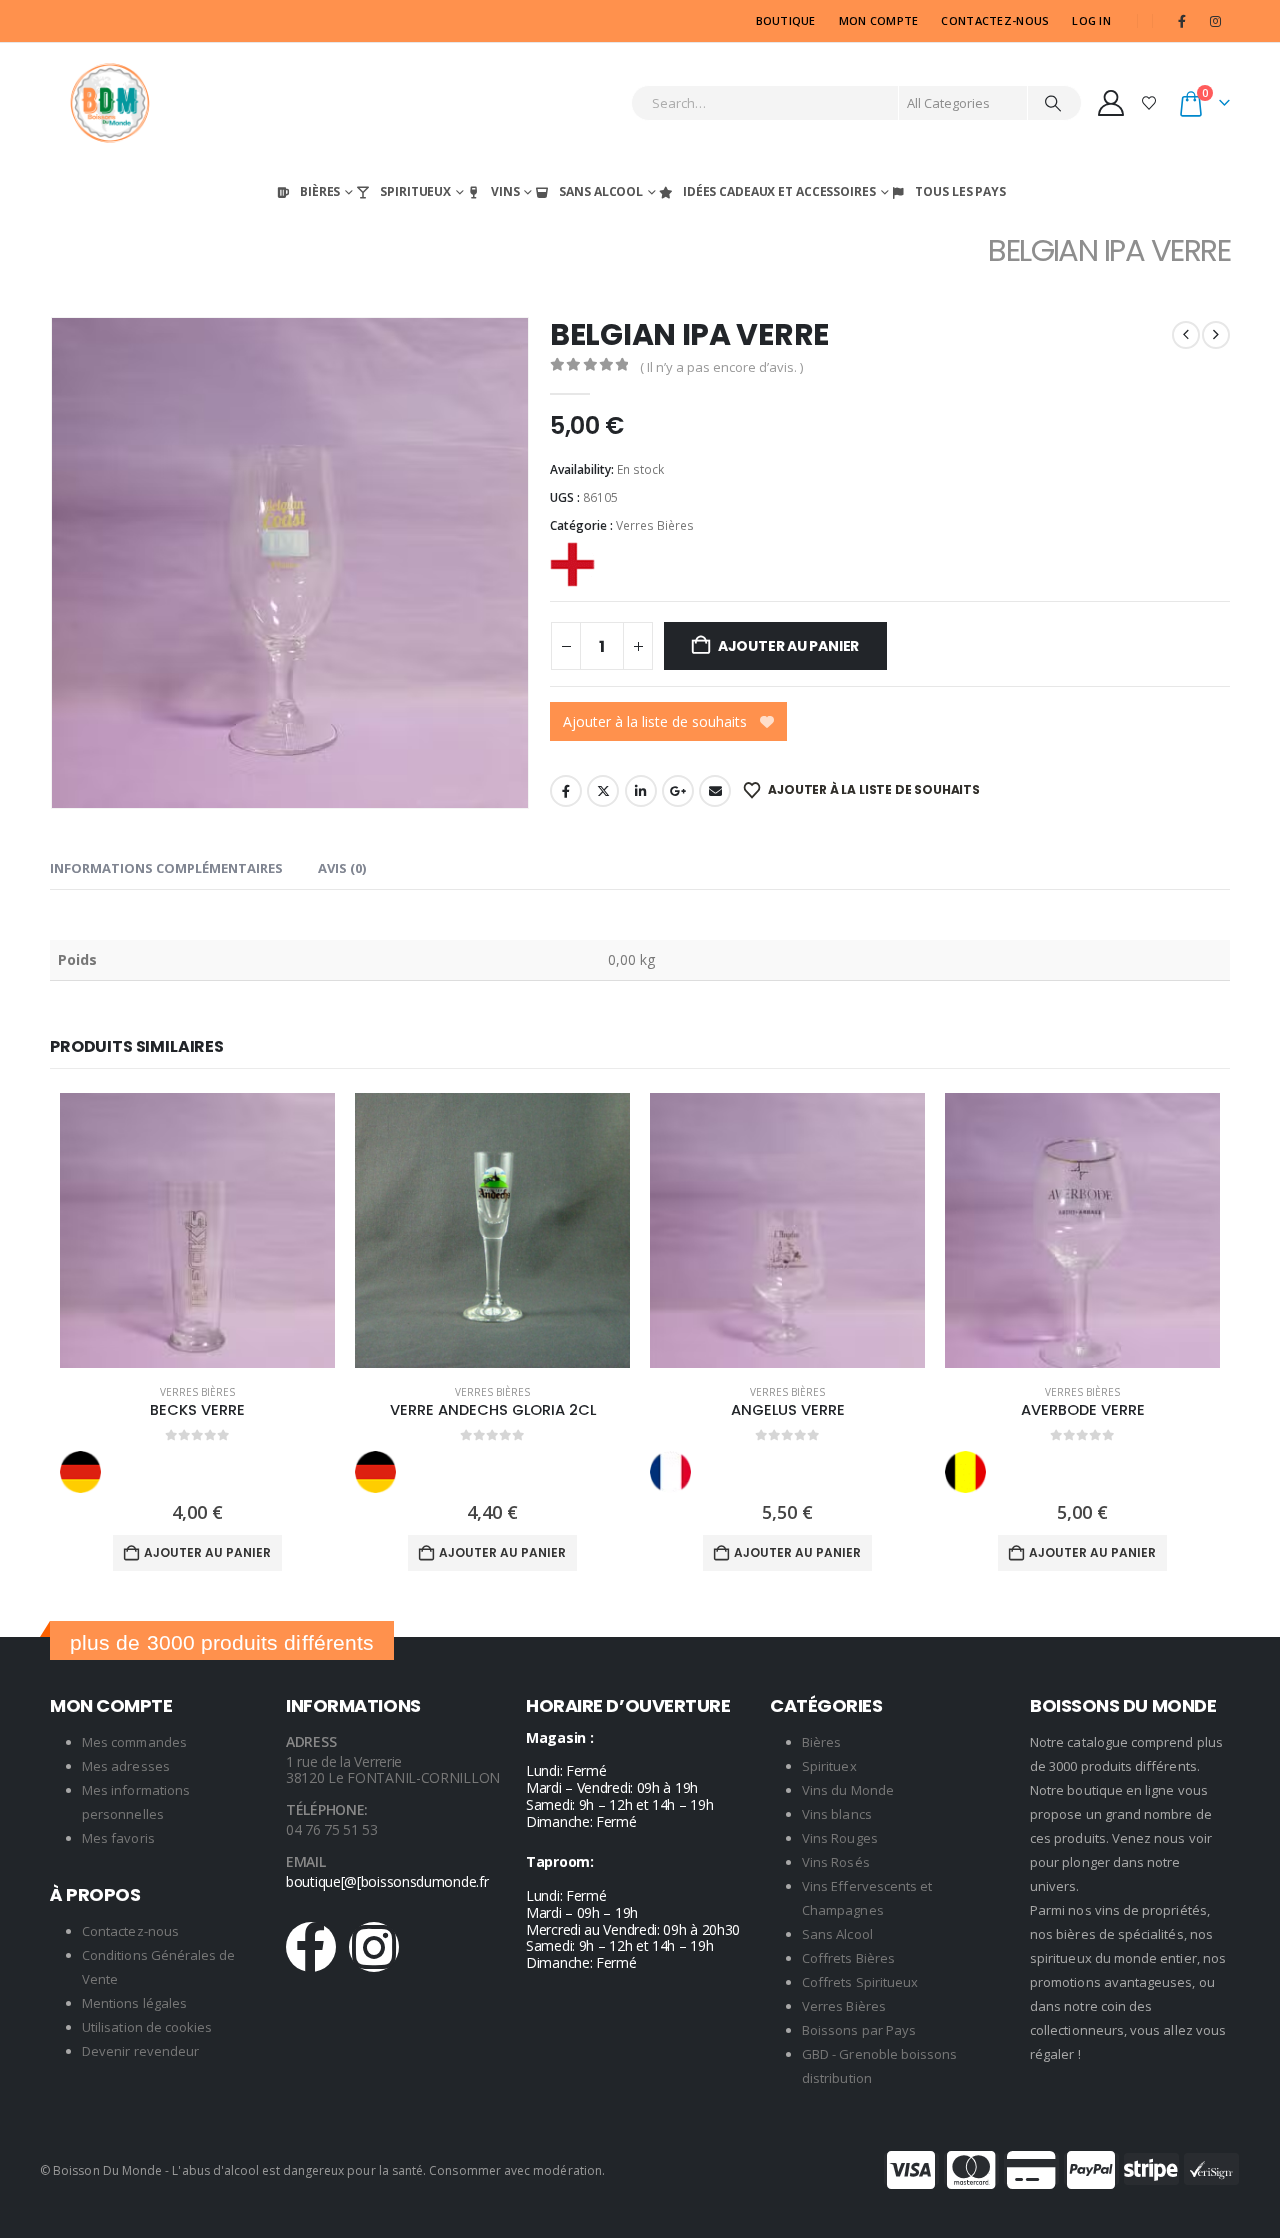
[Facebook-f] (311, 1947)
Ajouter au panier (788, 646)
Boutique (786, 20)
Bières (320, 191)
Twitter (603, 791)
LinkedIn (641, 791)
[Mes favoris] (1149, 102)
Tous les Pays (960, 191)
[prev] (1186, 335)
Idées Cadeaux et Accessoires (779, 191)
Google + (678, 791)
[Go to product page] (197, 1230)
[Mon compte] (1111, 103)
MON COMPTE (879, 20)
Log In (1091, 20)
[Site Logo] (110, 103)
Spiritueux (415, 191)
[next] (1216, 335)
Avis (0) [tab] (342, 868)
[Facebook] (1182, 21)
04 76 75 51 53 (332, 1829)
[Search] (1053, 103)
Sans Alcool (601, 191)
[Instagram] (1215, 21)
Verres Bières (655, 525)
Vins (505, 191)
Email (715, 791)
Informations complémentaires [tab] (166, 868)
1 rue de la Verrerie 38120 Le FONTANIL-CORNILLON (393, 1770)
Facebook (566, 791)
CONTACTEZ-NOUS (995, 20)
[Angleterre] (572, 564)
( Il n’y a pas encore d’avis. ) (721, 367)
